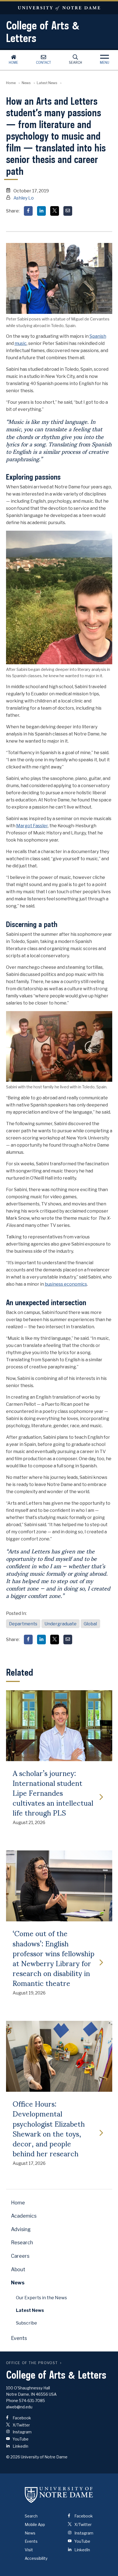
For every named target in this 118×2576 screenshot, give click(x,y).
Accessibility (36, 2558)
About (18, 2269)
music (21, 343)
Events (19, 2338)
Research (22, 2242)
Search (75, 63)
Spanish (98, 336)
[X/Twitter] (55, 211)
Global (90, 1624)
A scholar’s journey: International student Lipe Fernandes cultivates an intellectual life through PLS (53, 1793)
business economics (66, 1284)
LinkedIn (20, 2446)
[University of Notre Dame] (59, 2495)
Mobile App (35, 2524)
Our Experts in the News (41, 2298)
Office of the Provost (32, 2363)
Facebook (21, 2418)
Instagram (22, 2432)
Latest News (47, 83)
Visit (29, 2550)
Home (13, 63)
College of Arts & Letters (43, 32)
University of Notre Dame (59, 8)
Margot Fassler (32, 826)
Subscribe (26, 2323)
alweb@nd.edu (19, 2407)
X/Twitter (21, 2425)
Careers (20, 2256)
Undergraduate (61, 1624)
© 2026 (13, 2457)
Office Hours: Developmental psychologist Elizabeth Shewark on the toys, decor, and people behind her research (49, 2128)
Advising (21, 2229)
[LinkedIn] (41, 211)
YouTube (20, 2439)
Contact (43, 63)
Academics (24, 2216)
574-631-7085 (32, 2401)
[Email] (68, 211)
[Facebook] (28, 211)
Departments (23, 1624)
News (26, 83)
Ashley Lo (24, 198)
